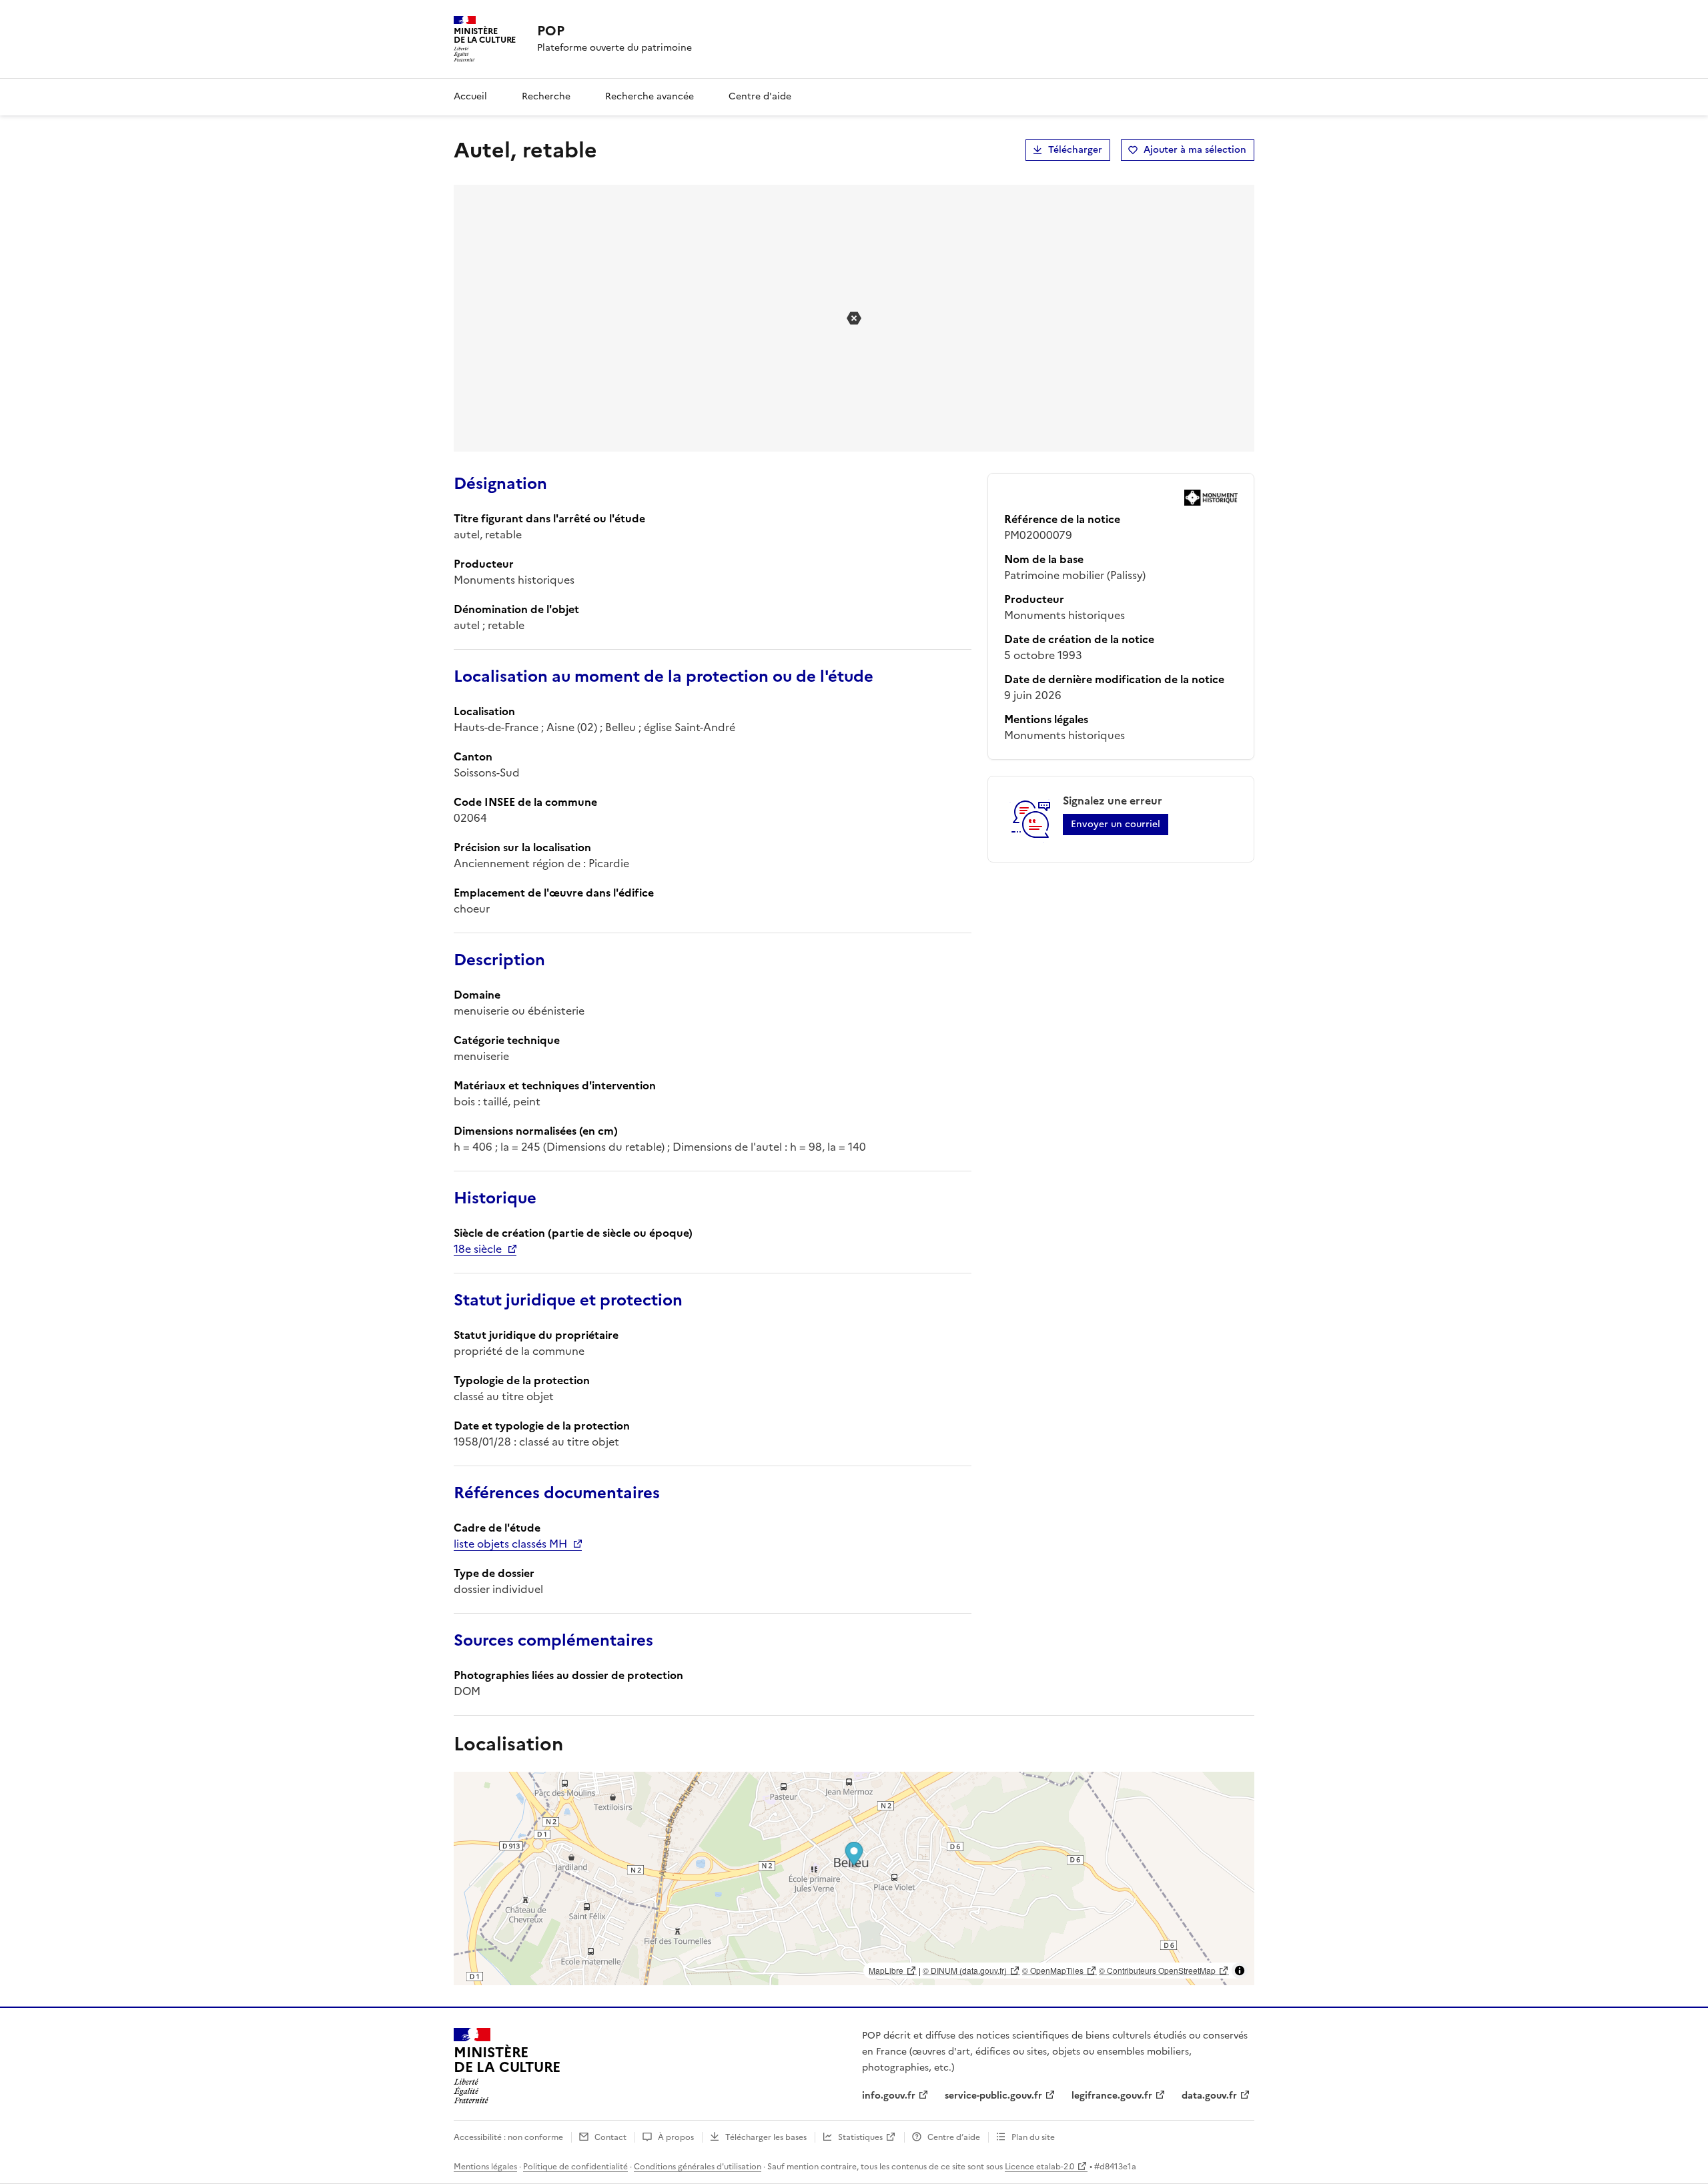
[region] (854, 1878)
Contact (610, 2137)
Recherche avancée (650, 96)
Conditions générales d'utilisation (698, 2167)
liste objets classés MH (510, 1544)
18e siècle (478, 1249)
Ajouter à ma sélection (1195, 150)
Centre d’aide (954, 2137)
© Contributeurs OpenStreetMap (1157, 1970)
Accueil (470, 96)
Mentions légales (485, 2167)
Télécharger (1075, 150)
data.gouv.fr (1209, 2096)
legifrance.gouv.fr (1112, 2096)
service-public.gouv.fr (993, 2096)
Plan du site (1033, 2137)
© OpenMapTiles (1053, 1970)
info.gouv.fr (889, 2096)
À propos (676, 2137)
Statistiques (860, 2137)
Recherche (546, 96)
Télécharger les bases (766, 2137)
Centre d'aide (760, 96)
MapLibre (886, 1970)
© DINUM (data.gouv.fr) (965, 1970)
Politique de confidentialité (575, 2167)
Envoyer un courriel (1116, 824)
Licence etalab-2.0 (1039, 2167)
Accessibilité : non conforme (508, 2137)
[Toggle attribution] (1240, 1971)
